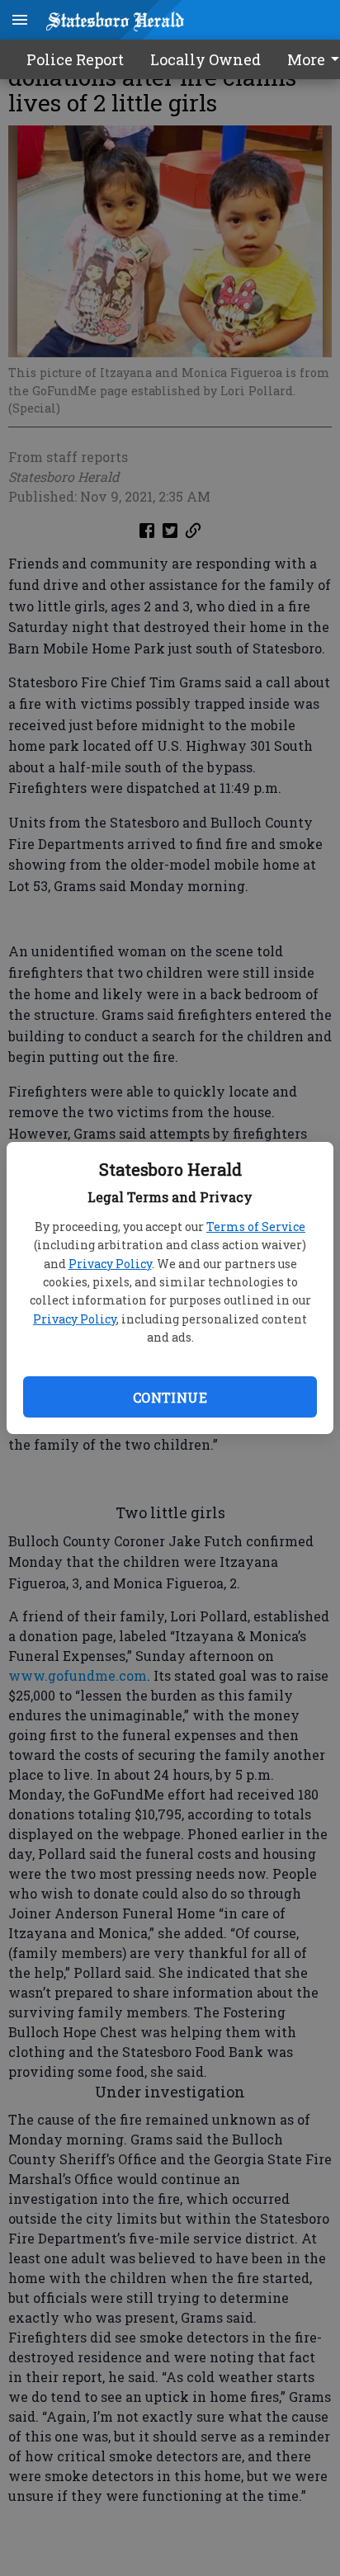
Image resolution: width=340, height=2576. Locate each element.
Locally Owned (205, 59)
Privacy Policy (110, 1264)
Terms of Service (256, 1227)
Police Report (75, 59)
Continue (170, 1397)
